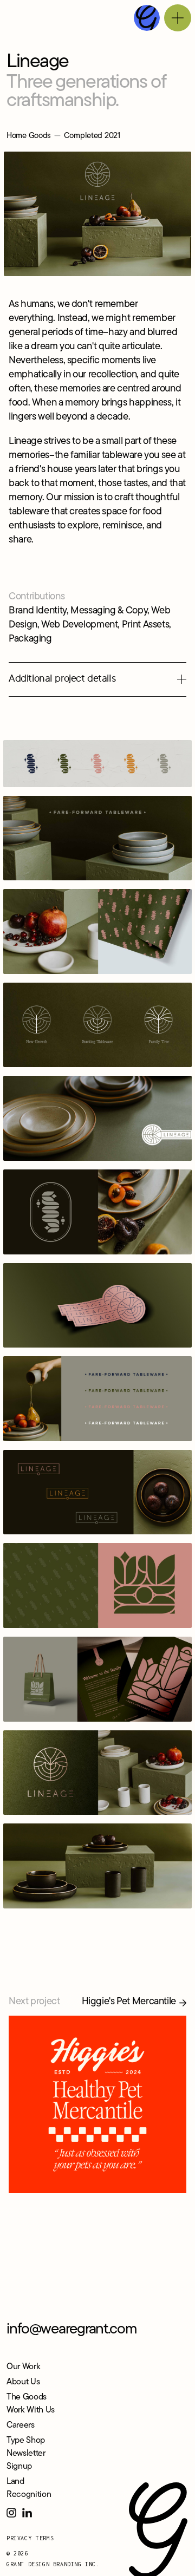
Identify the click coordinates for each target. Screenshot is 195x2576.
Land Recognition (29, 2488)
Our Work (23, 2367)
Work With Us (31, 2410)
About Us (23, 2382)
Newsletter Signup (26, 2460)
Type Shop (26, 2441)
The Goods (27, 2397)
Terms (45, 2538)
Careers (21, 2425)
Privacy (19, 2538)
